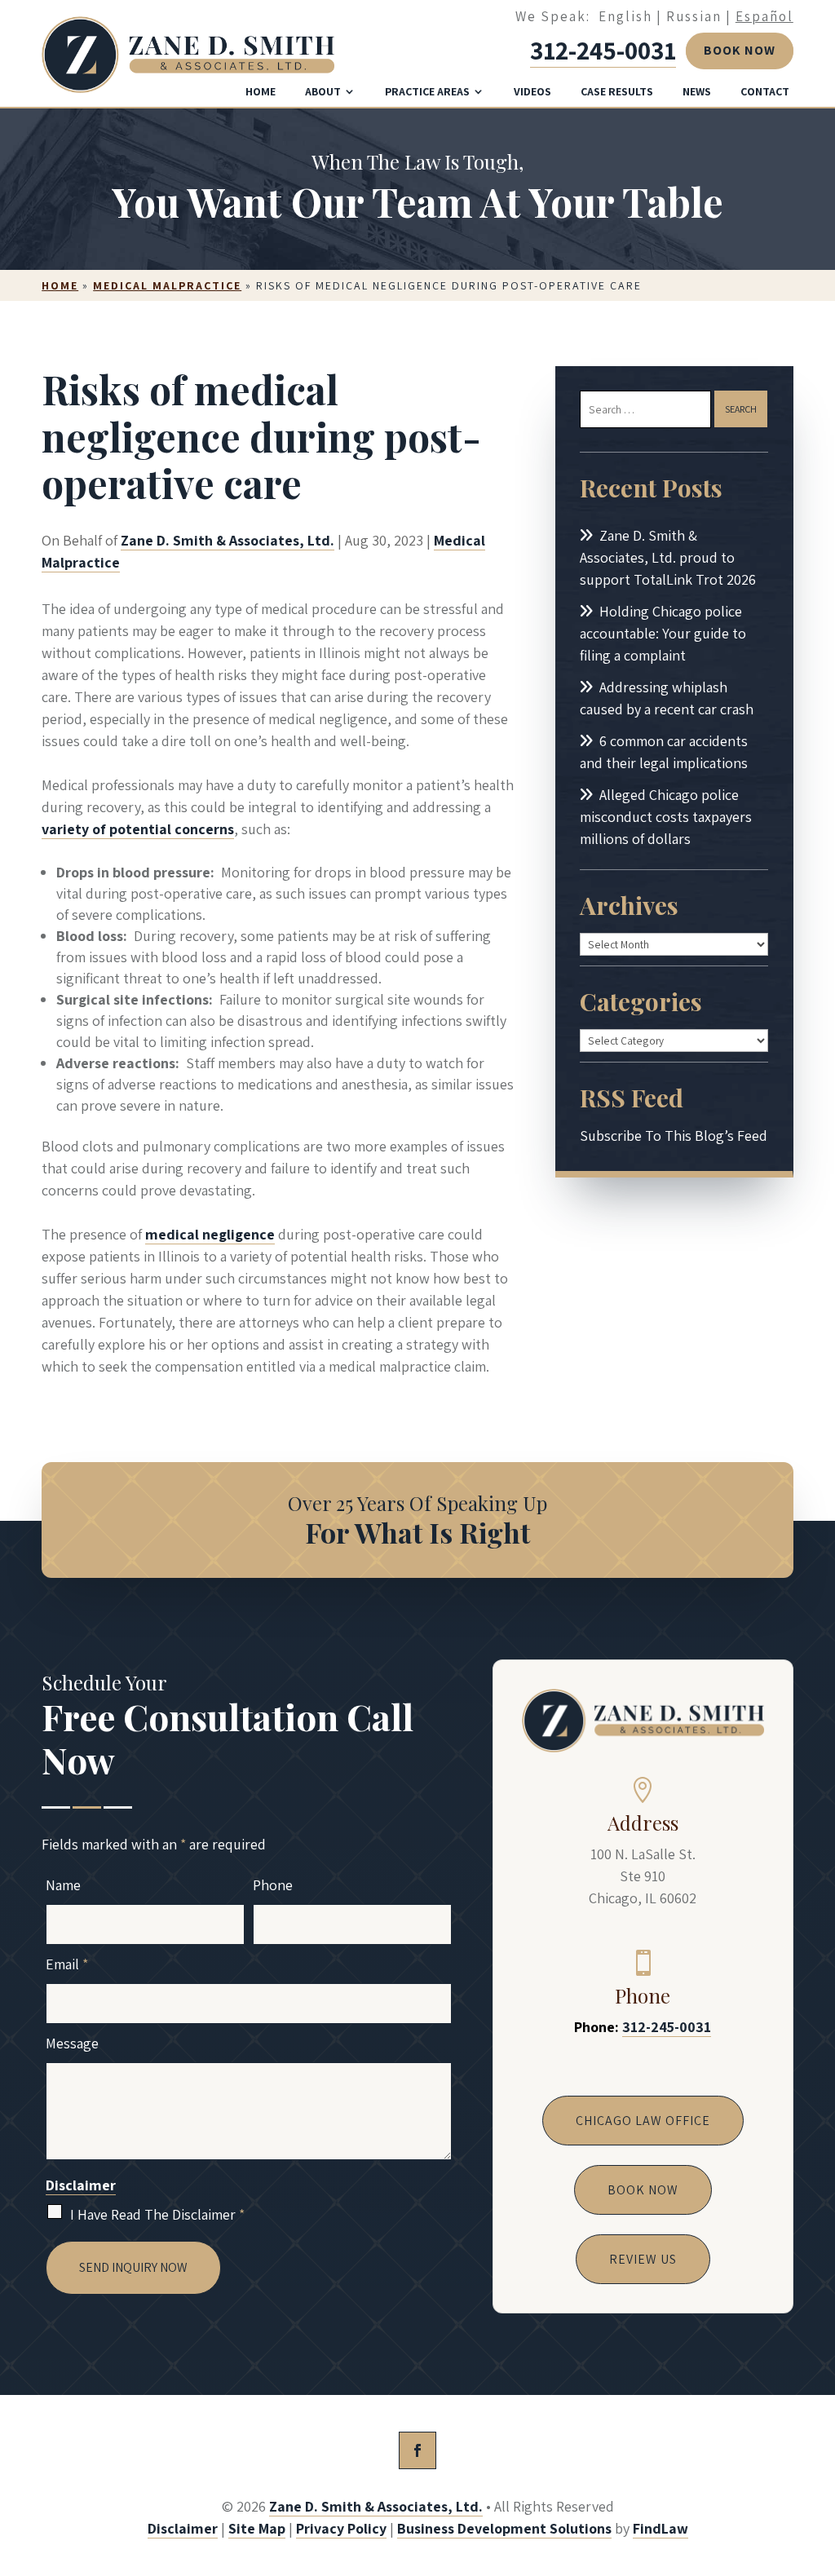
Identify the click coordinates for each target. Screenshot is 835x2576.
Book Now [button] (740, 50)
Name (63, 1885)
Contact (765, 91)
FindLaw (660, 2528)
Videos (532, 91)
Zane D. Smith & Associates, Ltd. (228, 540)
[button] (819, 2458)
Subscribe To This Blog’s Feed (674, 1136)
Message (72, 2043)
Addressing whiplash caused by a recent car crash (667, 698)
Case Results (617, 91)
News (697, 91)
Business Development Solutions (504, 2528)
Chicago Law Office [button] (643, 2121)
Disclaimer (81, 2185)
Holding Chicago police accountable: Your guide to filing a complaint (663, 633)
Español (764, 16)
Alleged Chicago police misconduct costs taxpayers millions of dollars (666, 817)
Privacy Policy (341, 2528)
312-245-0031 (603, 50)
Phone (273, 1885)
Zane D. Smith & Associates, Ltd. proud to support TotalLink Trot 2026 (668, 557)
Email (67, 1964)
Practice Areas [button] (427, 91)
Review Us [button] (643, 2259)
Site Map (257, 2528)
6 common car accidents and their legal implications (664, 752)
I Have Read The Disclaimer (157, 2214)
